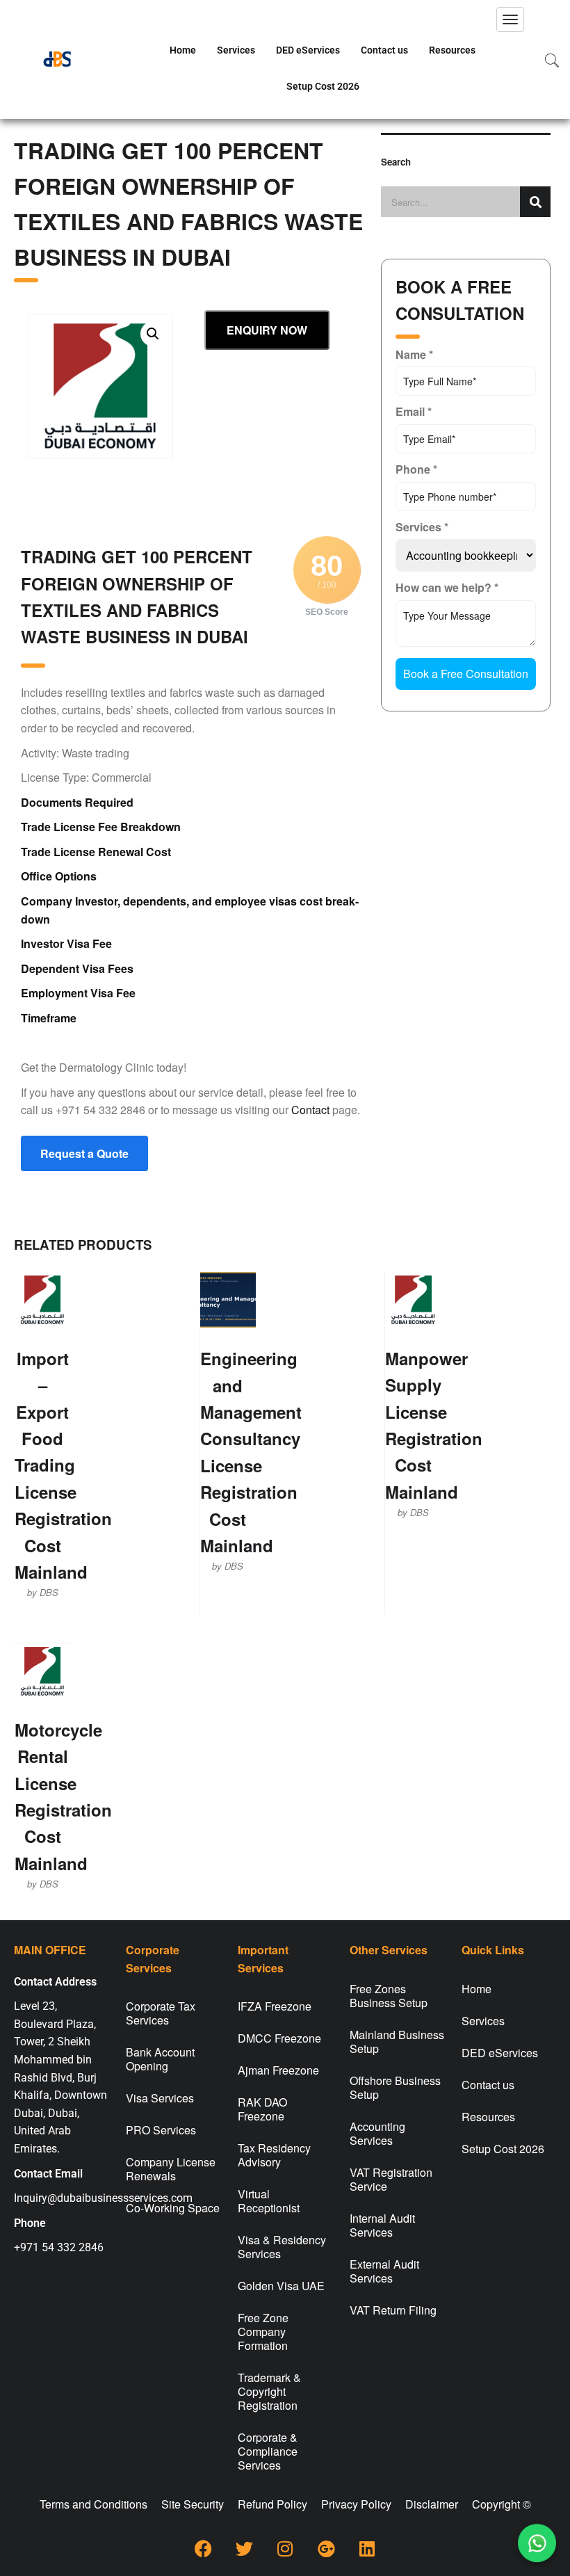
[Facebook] (203, 2548)
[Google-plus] (326, 2548)
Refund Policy (272, 2504)
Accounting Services (377, 2133)
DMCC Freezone (279, 2038)
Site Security (193, 2504)
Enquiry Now (267, 330)
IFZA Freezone (275, 2006)
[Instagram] (285, 2548)
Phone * (416, 469)
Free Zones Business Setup (389, 1996)
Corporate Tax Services (161, 2013)
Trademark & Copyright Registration (269, 2391)
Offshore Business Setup (395, 2087)
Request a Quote (84, 1153)
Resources (452, 50)
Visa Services (160, 2098)
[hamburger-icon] (510, 19)
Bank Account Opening (160, 2059)
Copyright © (502, 2504)
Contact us (384, 50)
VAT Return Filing (393, 2310)
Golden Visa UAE (281, 2286)
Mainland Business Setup (397, 2042)
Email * (414, 411)
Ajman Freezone (278, 2070)
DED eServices (308, 50)
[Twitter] (244, 2548)
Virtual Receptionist (269, 2201)
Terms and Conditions (93, 2504)
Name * (414, 354)
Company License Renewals (171, 2169)
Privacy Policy (356, 2504)
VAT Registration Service (391, 2179)
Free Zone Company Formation (263, 2332)
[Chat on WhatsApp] (537, 2543)
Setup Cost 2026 (323, 86)
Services (236, 50)
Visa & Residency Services (282, 2247)
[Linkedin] (367, 2548)
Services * (422, 527)
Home (183, 50)
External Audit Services (384, 2271)
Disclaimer (432, 2504)
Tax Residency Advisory (274, 2155)
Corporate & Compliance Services (268, 2451)
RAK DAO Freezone (262, 2109)
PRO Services (161, 2130)
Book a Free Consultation (466, 674)
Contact (310, 1110)
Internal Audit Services (382, 2225)
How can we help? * (447, 587)
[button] (153, 334)
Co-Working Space (173, 2208)
